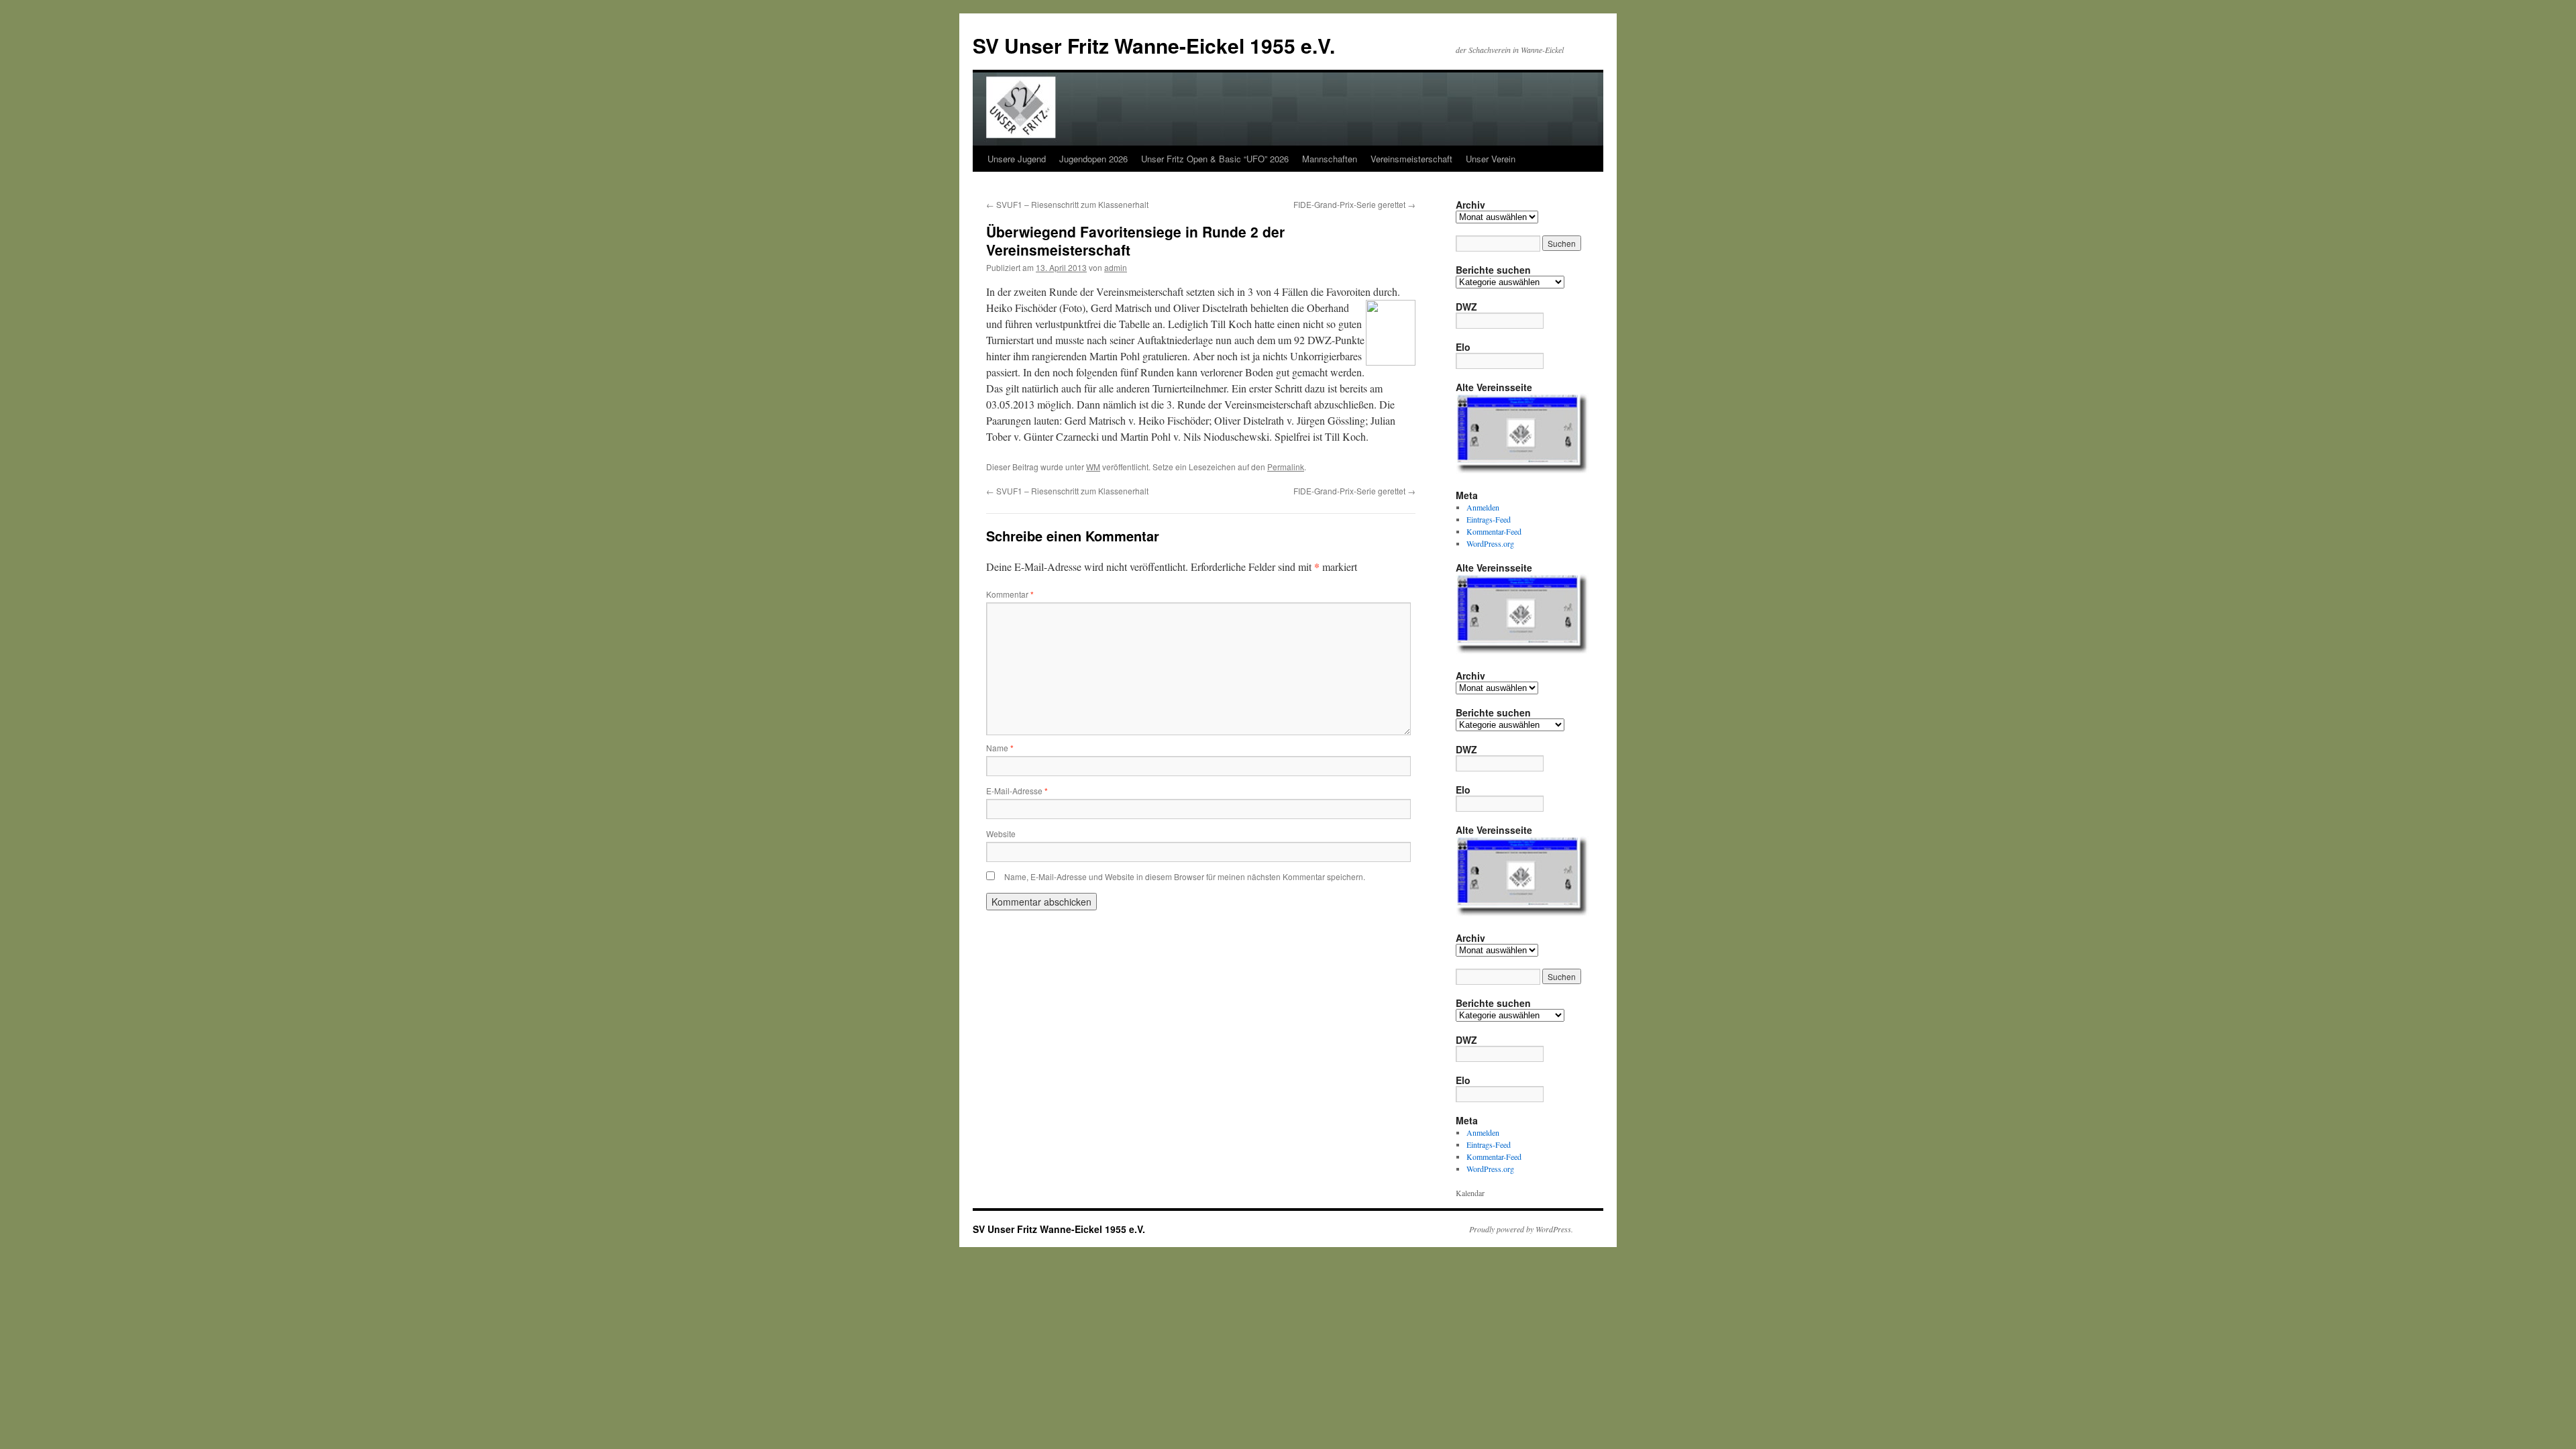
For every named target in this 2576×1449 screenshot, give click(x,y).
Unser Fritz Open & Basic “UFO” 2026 (1215, 159)
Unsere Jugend (1017, 159)
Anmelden (1483, 507)
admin (1116, 267)
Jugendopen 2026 (1093, 159)
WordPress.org (1490, 543)
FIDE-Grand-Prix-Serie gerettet (1354, 204)
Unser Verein (1491, 159)
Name (1000, 748)
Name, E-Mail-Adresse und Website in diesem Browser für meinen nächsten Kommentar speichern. (1185, 876)
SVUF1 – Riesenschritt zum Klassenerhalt (1067, 204)
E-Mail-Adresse (1017, 791)
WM (1093, 467)
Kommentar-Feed (1494, 531)
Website (1001, 834)
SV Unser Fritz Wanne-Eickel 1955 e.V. (1154, 45)
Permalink (1286, 467)
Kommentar (1010, 594)
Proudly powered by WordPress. (1521, 1229)
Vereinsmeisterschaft (1411, 159)
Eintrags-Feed (1489, 519)
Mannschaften (1330, 159)
